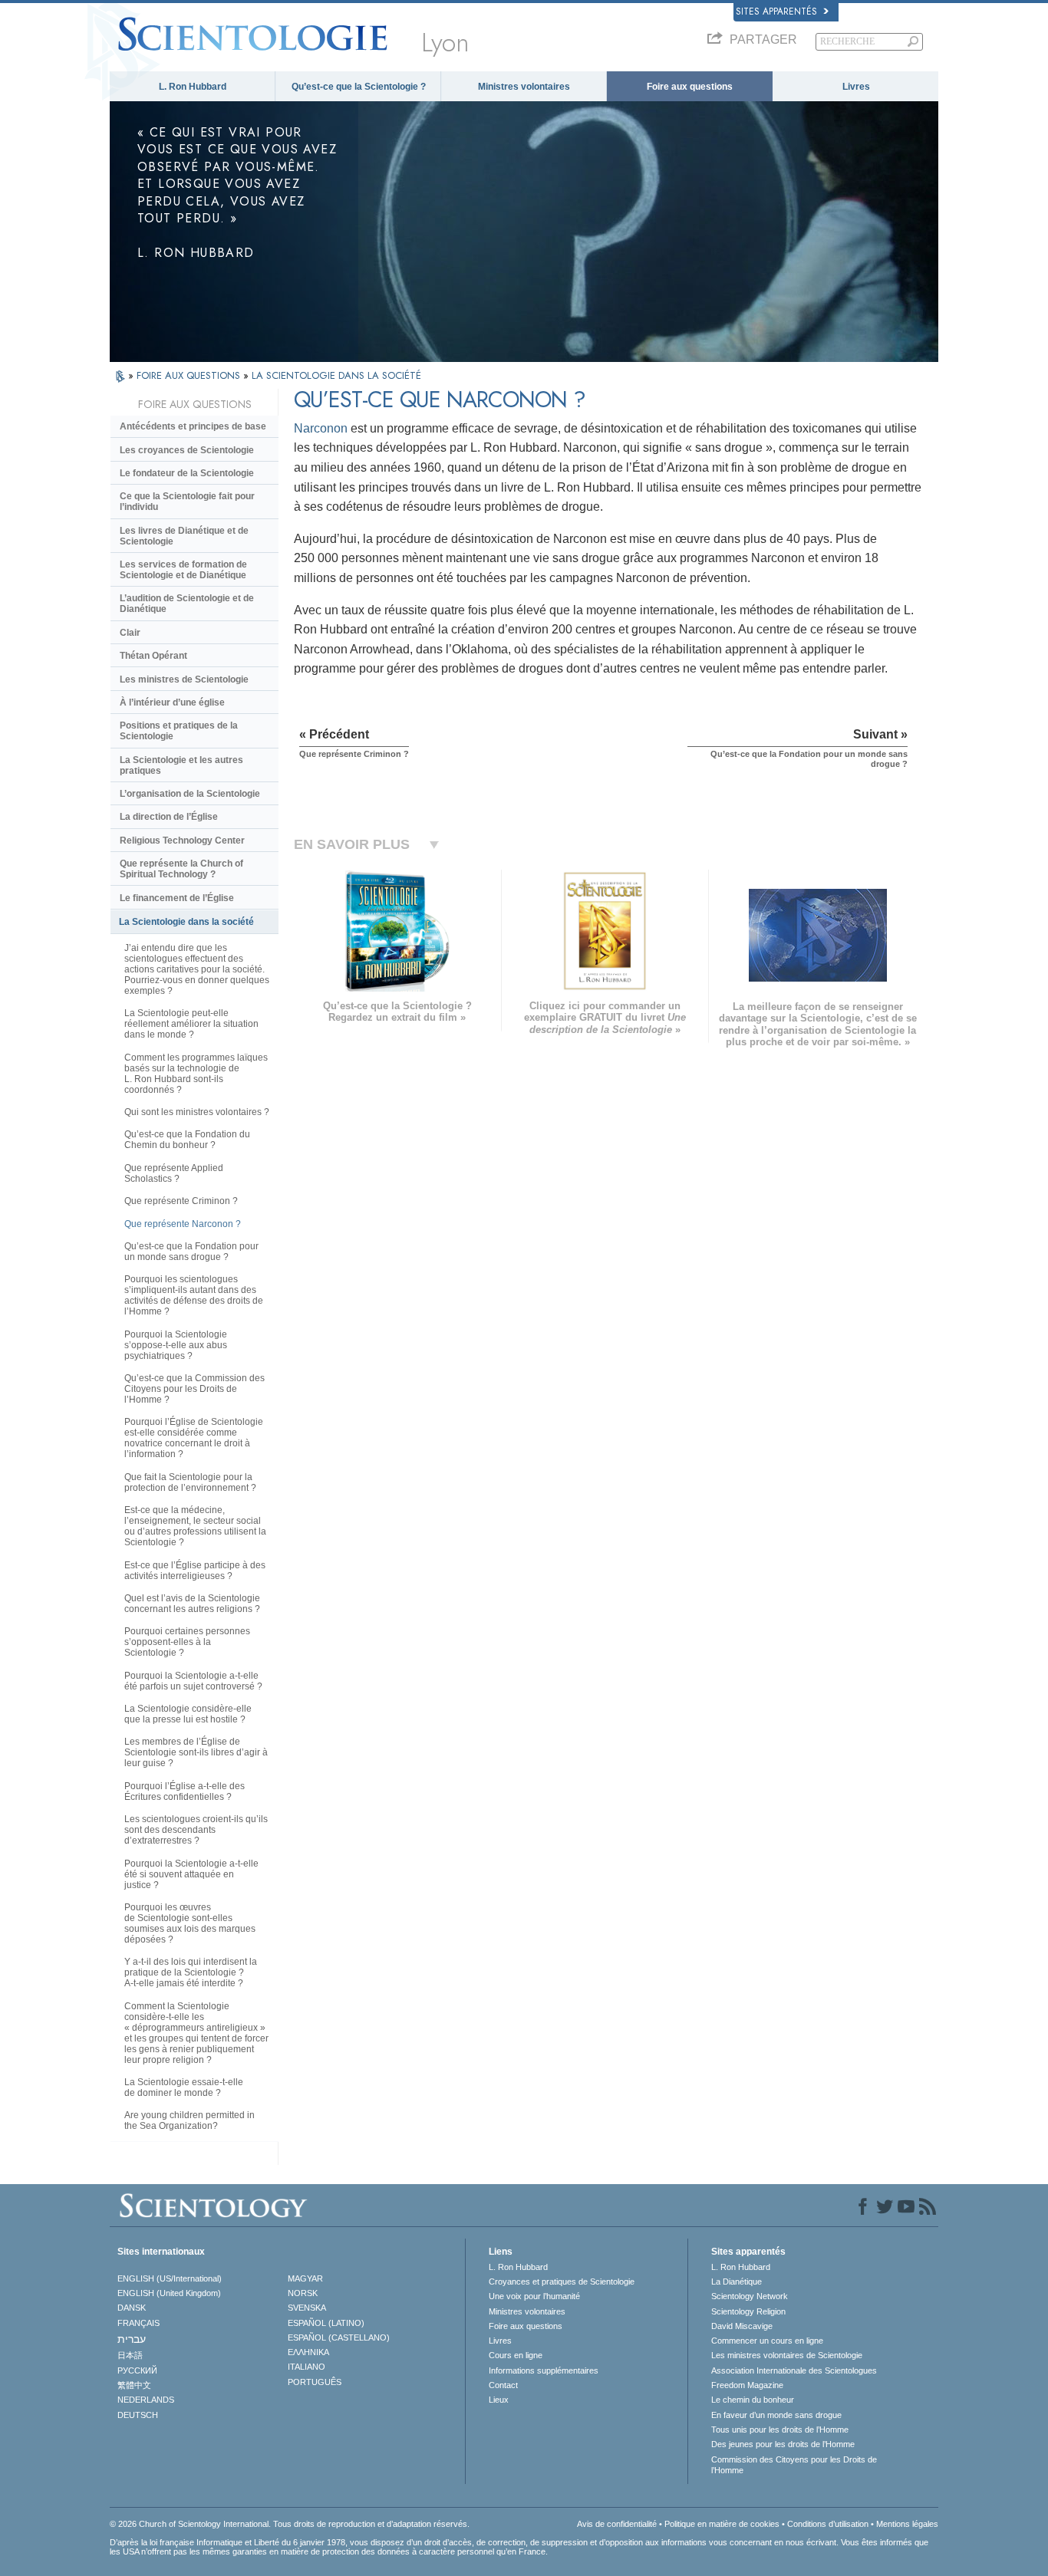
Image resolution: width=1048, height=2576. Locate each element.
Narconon (321, 428)
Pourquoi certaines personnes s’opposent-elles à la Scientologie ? (187, 1642)
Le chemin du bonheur (753, 2400)
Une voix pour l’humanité (534, 2296)
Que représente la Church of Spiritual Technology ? (181, 869)
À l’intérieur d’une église (172, 702)
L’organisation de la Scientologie (190, 794)
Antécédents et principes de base (193, 426)
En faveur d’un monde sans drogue (776, 2415)
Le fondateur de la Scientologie (187, 473)
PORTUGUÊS (315, 2382)
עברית (132, 2339)
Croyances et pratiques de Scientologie (562, 2282)
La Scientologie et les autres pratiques (181, 765)
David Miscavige (742, 2326)
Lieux (499, 2400)
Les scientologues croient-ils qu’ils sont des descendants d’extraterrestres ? (196, 1830)
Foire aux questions (690, 87)
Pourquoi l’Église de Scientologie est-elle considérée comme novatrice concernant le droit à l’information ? (194, 1438)
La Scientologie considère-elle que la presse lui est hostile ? (188, 1714)
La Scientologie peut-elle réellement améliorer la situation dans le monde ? (191, 1024)
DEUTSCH (138, 2415)
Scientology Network (750, 2296)
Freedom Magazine (747, 2385)
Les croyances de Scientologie (187, 450)
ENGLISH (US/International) (170, 2278)
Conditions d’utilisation (828, 2524)
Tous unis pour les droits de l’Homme (780, 2430)
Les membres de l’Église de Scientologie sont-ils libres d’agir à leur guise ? (196, 1752)
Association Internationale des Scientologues (794, 2370)
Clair (130, 633)
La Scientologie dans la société (186, 922)
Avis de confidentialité (617, 2524)
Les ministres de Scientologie (184, 679)
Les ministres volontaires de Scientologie (787, 2355)
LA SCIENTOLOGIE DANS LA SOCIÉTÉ (336, 375)
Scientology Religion (748, 2311)
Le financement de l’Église (177, 898)
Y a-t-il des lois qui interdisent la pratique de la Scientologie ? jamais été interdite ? (191, 1972)
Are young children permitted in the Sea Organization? (189, 2120)
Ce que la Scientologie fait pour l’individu (187, 502)
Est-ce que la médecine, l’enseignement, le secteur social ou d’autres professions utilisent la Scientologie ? (195, 1526)
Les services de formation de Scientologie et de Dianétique (183, 570)
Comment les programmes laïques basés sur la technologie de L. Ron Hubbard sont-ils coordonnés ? (196, 1074)
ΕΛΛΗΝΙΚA (308, 2352)
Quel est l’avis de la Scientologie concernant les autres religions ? (192, 1604)
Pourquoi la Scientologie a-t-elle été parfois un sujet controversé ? (193, 1681)
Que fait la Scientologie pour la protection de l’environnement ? (190, 1482)
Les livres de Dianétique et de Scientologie (184, 536)
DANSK (132, 2308)
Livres (856, 87)
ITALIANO (306, 2367)
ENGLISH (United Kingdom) (169, 2293)
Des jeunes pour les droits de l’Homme (783, 2444)
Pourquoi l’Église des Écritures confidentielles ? (185, 1791)
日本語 (130, 2355)
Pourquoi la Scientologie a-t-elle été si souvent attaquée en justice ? (191, 1874)
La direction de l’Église (169, 817)
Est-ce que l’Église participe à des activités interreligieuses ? (195, 1571)
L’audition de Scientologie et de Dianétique (187, 604)
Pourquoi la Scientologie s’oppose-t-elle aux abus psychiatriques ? (176, 1345)
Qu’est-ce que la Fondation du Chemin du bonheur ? (187, 1140)
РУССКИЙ (137, 2370)
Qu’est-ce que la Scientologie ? (359, 87)
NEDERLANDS (146, 2400)
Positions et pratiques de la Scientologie (179, 731)
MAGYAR (305, 2278)
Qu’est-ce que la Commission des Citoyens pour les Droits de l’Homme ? (194, 1389)
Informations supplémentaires (544, 2370)
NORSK (303, 2293)
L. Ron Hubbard (193, 87)
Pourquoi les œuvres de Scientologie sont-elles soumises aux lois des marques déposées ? (190, 1923)
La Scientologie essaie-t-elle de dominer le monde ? (184, 2087)
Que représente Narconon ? (183, 1224)
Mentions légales (907, 2524)
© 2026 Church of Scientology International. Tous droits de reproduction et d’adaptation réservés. (290, 2524)
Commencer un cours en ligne (767, 2341)
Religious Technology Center (182, 841)
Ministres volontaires (524, 87)
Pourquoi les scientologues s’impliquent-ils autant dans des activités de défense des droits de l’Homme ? (194, 1295)
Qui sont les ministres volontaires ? (197, 1112)
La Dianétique (737, 2282)
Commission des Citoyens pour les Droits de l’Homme (794, 2465)
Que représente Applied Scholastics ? (174, 1173)
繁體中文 (134, 2385)
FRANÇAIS (138, 2323)
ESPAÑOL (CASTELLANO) (339, 2337)
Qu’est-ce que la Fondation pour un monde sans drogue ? (191, 1252)
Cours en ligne (516, 2355)
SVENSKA (307, 2308)
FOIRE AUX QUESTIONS (190, 375)
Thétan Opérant (153, 656)
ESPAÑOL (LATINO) (326, 2323)
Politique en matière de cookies (722, 2524)
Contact (503, 2385)
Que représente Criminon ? (181, 1201)
